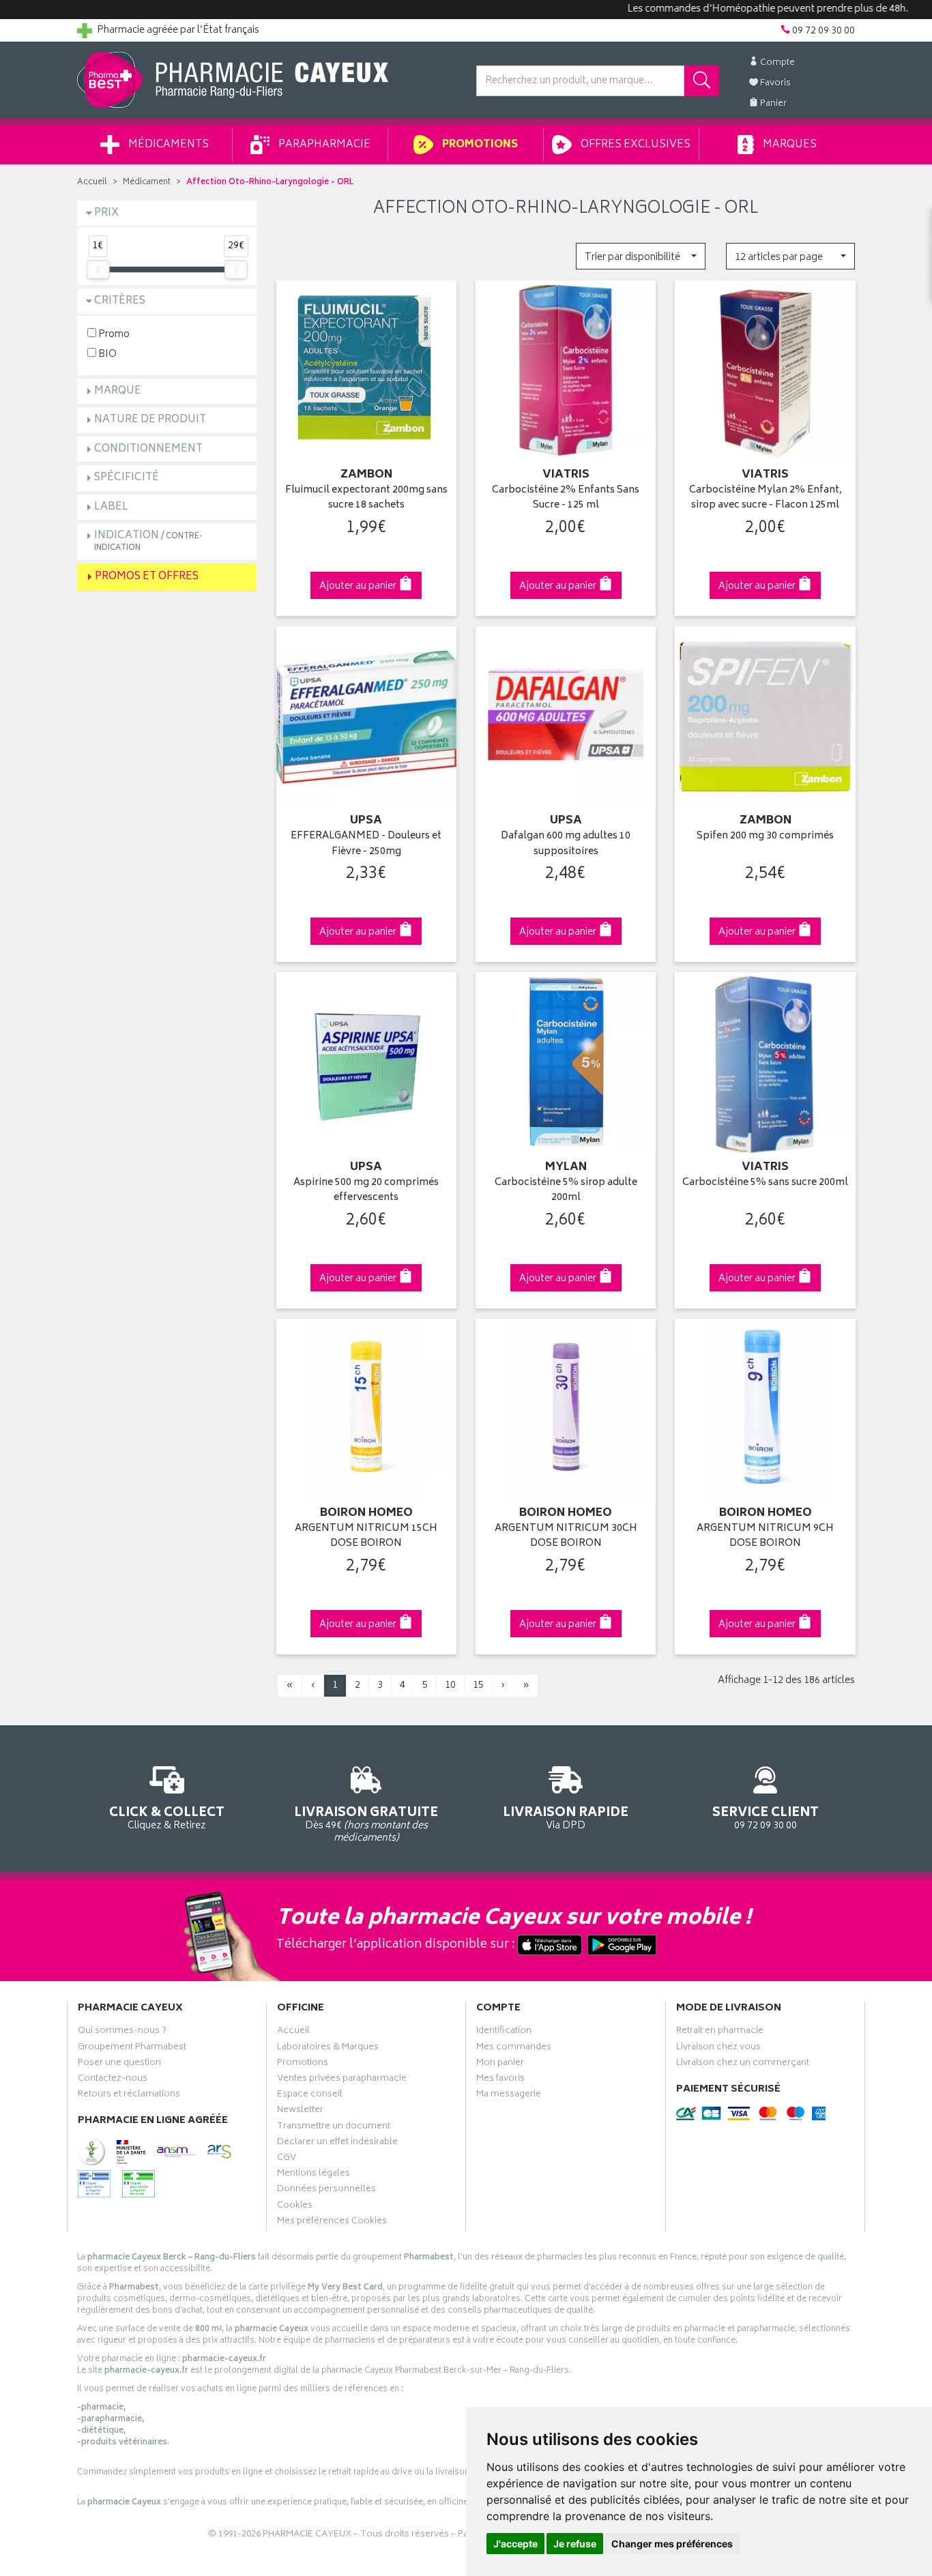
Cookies (295, 2207)
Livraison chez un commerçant (743, 2064)
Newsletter (300, 2111)
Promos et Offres (147, 577)
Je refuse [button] (575, 2544)
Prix (106, 213)
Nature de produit (150, 420)
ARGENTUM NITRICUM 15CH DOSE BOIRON (366, 1537)
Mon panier (500, 2064)
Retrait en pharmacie (720, 2032)
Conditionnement (148, 449)
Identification (504, 2032)
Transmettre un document (334, 2128)
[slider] (98, 269)
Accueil (92, 182)
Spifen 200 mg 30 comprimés (765, 837)
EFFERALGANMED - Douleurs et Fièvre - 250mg (366, 844)
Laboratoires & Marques (328, 2049)
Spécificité (127, 478)
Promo (113, 334)
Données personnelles (326, 2191)
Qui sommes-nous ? (122, 2032)
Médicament (147, 182)
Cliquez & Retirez (167, 1817)
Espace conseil (310, 2096)
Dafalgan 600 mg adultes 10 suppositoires (566, 844)
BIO (106, 354)
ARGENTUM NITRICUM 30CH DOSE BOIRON (566, 1537)
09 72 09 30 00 (766, 1817)
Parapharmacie (323, 145)
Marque (118, 391)
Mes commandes (514, 2049)
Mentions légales (314, 2175)
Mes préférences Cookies (332, 2223)
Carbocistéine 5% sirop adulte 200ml (566, 1191)
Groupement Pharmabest (132, 2049)
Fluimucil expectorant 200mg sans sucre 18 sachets (366, 498)
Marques (789, 145)
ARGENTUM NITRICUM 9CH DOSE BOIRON (765, 1537)
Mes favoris (500, 2080)
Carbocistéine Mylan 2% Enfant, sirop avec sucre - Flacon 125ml (766, 498)
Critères (120, 301)
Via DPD (566, 1817)
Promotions (479, 145)
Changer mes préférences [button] (672, 2544)
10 (450, 1685)
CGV (287, 2159)
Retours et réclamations (129, 2096)
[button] (640, 256)
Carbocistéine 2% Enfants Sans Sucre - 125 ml (566, 498)
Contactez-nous (113, 2080)
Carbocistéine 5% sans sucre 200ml (765, 1183)
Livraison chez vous (718, 2049)
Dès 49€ (366, 1824)
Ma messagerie (509, 2096)
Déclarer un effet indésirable (337, 2143)
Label (111, 507)
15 (478, 1685)
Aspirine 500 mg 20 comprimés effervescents (366, 1191)
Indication (148, 541)
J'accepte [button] (515, 2544)
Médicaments (168, 145)
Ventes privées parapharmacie (342, 2080)
